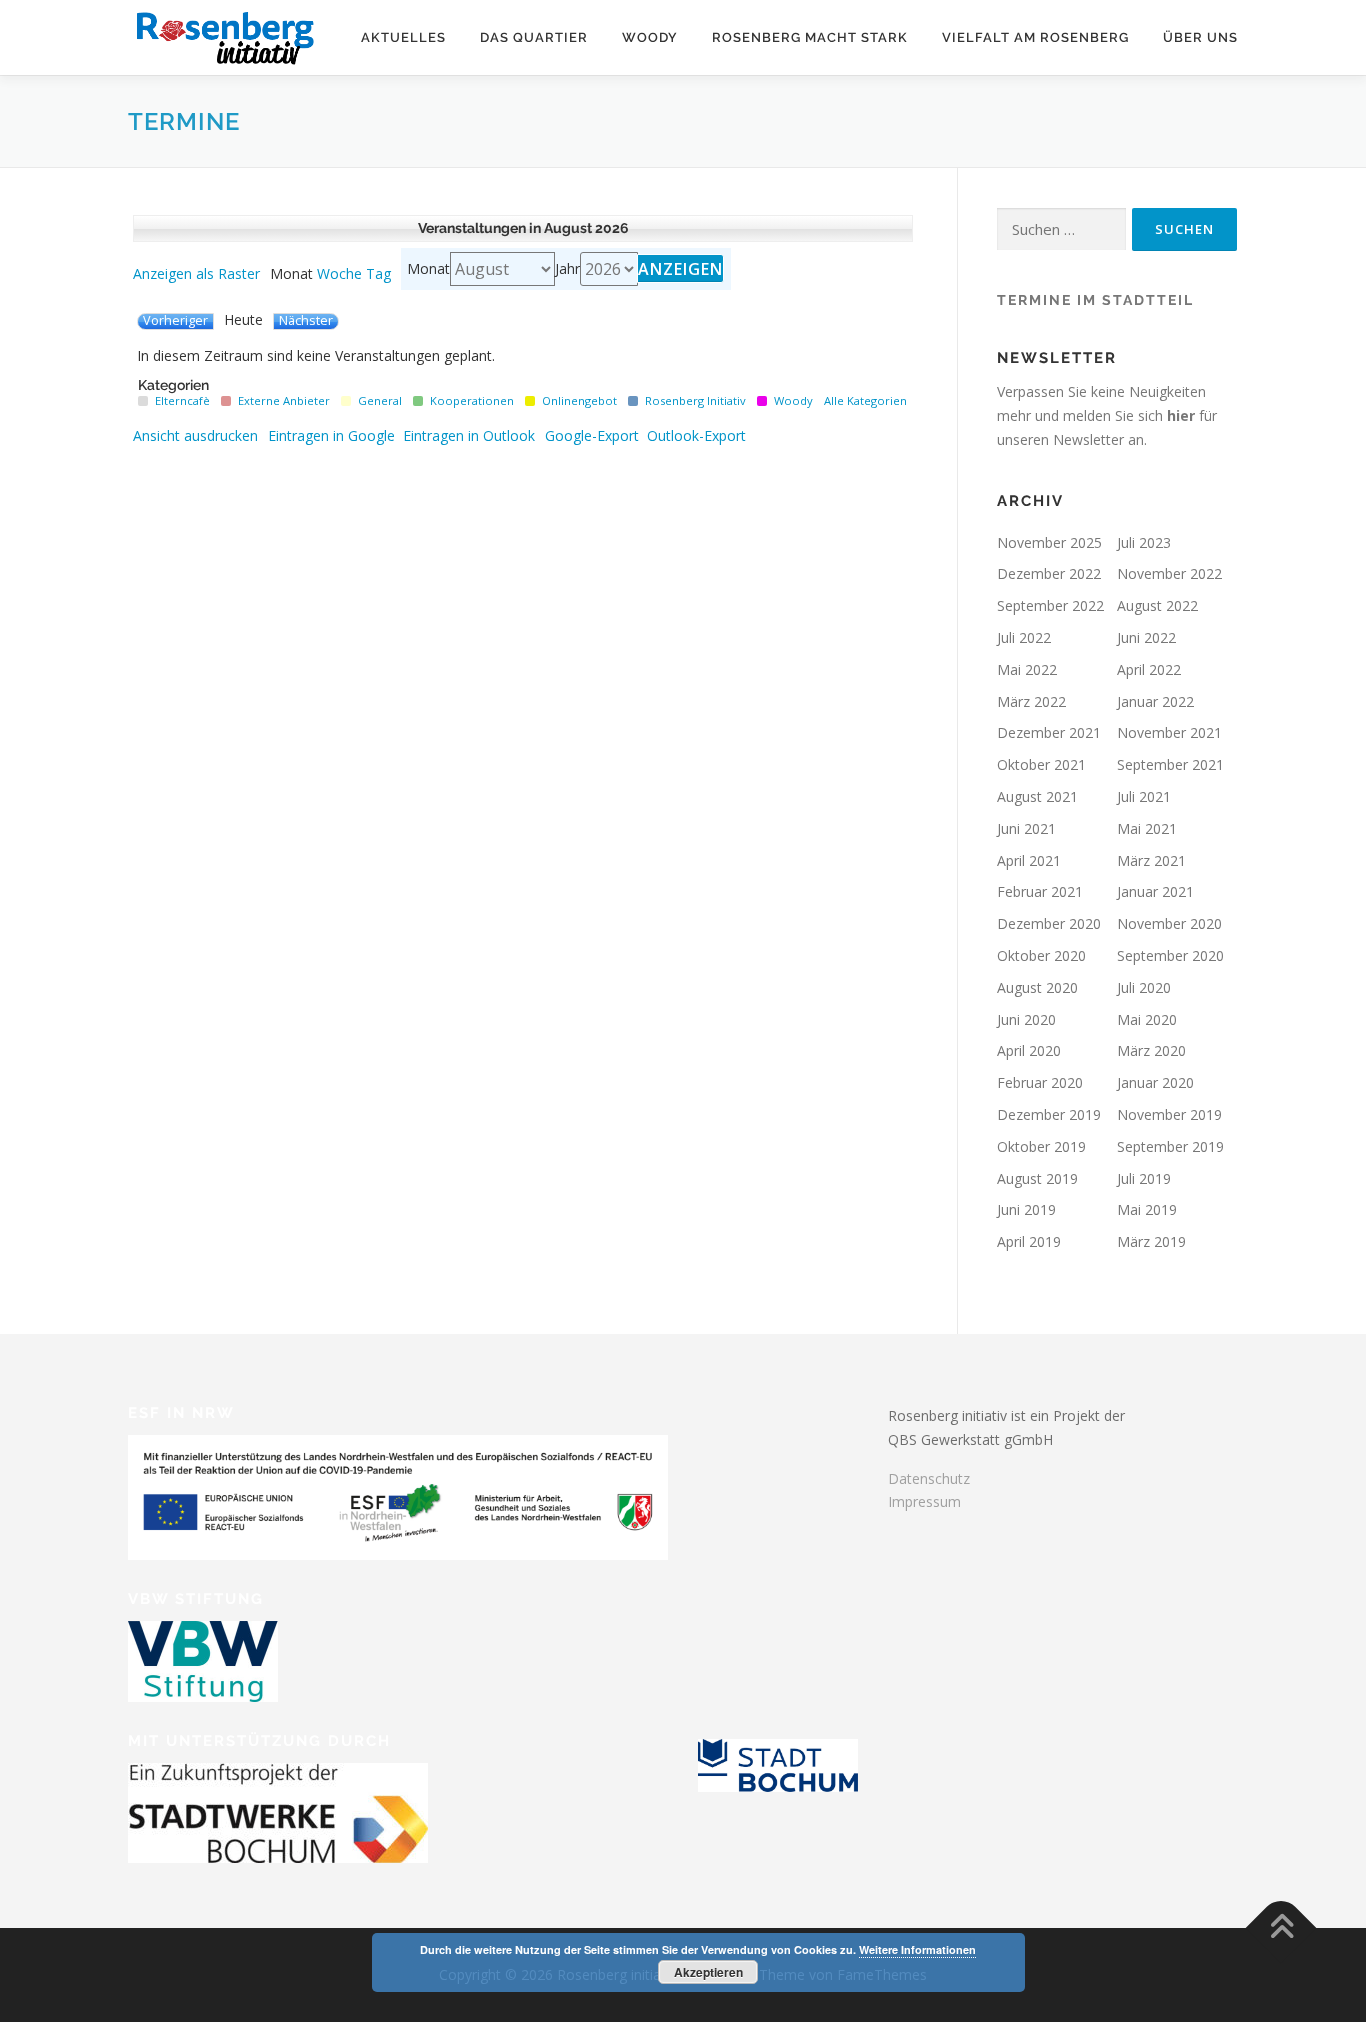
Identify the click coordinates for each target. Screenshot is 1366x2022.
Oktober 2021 (1041, 764)
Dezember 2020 (1049, 923)
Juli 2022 (1024, 637)
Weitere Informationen (917, 1949)
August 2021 (1037, 796)
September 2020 (1170, 955)
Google (331, 436)
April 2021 (1029, 860)
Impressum (924, 1501)
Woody (650, 37)
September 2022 (1050, 605)
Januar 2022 (1155, 701)
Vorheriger (175, 321)
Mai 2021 (1147, 828)
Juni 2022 (1146, 637)
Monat (428, 269)
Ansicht (195, 436)
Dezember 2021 (1049, 732)
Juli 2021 (1144, 796)
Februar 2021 (1040, 891)
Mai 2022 (1027, 669)
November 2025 (1049, 542)
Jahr (567, 269)
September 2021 (1170, 764)
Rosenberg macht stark (810, 37)
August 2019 (1037, 1178)
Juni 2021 (1026, 828)
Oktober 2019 (1041, 1146)
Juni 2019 (1026, 1209)
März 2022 (1031, 701)
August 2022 (1157, 605)
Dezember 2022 (1049, 573)
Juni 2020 (1026, 1019)
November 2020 (1169, 923)
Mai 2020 (1147, 1019)
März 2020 (1151, 1050)
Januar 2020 (1155, 1082)
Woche (339, 274)
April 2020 (1029, 1050)
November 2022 (1169, 573)
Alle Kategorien (865, 400)
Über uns (1200, 37)
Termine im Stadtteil (1095, 300)
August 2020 (1037, 987)
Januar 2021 (1155, 891)
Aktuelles (403, 37)
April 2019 (1029, 1241)
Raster (196, 274)
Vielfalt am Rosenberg (1035, 37)
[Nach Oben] (1281, 1928)
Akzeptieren (708, 1972)
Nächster (306, 321)
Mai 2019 (1147, 1209)
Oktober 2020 (1041, 955)
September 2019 (1170, 1146)
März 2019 (1151, 1241)
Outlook (469, 436)
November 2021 (1169, 732)
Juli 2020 (1144, 987)
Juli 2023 (1144, 542)
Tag (378, 274)
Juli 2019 (1144, 1178)
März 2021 (1151, 860)
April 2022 (1149, 669)
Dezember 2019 (1049, 1114)
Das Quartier (534, 37)
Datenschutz (929, 1478)
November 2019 (1169, 1114)
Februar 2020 (1040, 1082)
